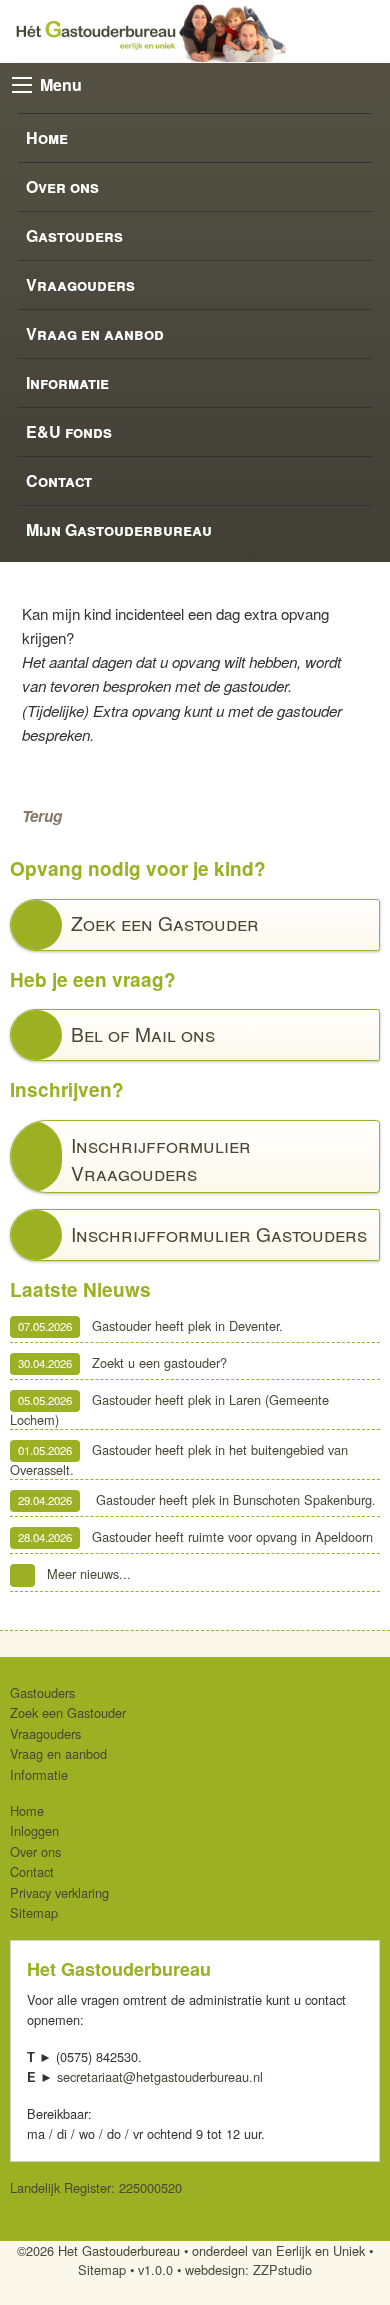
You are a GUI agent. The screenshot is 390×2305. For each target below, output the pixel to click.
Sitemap (34, 1912)
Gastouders (74, 235)
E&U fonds (69, 431)
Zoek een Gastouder (68, 1712)
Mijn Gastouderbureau (119, 529)
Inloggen (34, 1830)
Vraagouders (80, 284)
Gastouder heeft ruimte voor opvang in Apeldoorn (195, 1536)
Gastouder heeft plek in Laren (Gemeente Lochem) (169, 1409)
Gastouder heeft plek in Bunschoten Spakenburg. (197, 1499)
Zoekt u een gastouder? (122, 1362)
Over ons (62, 186)
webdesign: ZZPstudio (248, 2269)
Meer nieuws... (89, 1574)
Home (47, 137)
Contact (59, 480)
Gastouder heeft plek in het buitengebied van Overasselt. (179, 1459)
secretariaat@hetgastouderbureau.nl (160, 2076)
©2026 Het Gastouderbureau (98, 2250)
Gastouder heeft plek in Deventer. (150, 1325)
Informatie (67, 382)
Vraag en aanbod (95, 333)
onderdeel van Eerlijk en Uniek (278, 2250)
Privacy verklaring (59, 1892)
